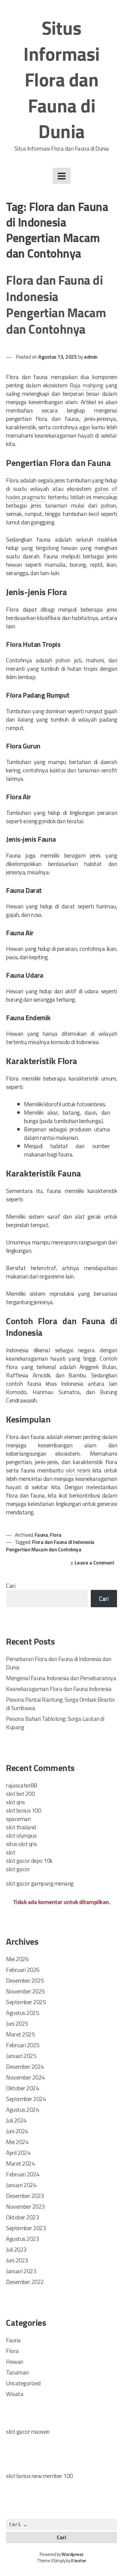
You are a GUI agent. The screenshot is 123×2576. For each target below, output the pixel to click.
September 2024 (26, 2099)
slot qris (15, 1802)
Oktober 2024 (22, 2088)
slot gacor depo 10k (29, 1861)
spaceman (18, 1819)
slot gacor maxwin (28, 2431)
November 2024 (25, 2077)
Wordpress (73, 2554)
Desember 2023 (25, 2196)
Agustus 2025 (22, 2013)
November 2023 (25, 2206)
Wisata (15, 2394)
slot (11, 1852)
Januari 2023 (21, 2271)
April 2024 (18, 2153)
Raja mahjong (86, 385)
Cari (11, 1586)
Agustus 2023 (22, 2239)
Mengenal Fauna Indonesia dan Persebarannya (61, 1678)
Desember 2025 (25, 1980)
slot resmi (78, 1470)
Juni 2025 (17, 2023)
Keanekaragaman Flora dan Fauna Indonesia (59, 1689)
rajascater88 (21, 1785)
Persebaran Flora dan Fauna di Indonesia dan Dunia (59, 1663)
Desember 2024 (25, 2067)
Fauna (41, 1535)
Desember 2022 (25, 2282)
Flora (56, 1535)
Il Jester (79, 2561)
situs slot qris (21, 1844)
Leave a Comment (96, 1563)
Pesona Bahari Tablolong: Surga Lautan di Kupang (55, 1723)
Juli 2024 (16, 2120)
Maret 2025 (20, 2034)
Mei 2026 (17, 1959)
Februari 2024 (23, 2174)
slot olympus (21, 1835)
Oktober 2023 (22, 2217)
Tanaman (17, 2372)
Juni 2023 (17, 2260)
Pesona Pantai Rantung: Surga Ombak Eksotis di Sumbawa (60, 1704)
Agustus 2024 (22, 2110)
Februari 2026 (23, 1970)
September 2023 (26, 2228)
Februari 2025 (23, 2045)
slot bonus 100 (23, 1810)
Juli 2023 (16, 2249)
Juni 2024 (17, 2131)
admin (91, 357)
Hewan (15, 2362)
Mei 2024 (17, 2142)
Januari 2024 (21, 2185)
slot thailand (21, 1827)
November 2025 (25, 1991)
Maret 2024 (20, 2163)
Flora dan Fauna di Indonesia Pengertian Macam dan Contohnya (56, 304)
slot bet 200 (20, 1794)
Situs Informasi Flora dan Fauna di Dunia (61, 80)
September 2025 (26, 2002)
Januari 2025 (21, 2056)
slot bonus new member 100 (39, 2476)
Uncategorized (23, 2383)
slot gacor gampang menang (40, 1883)
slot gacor (18, 1869)
